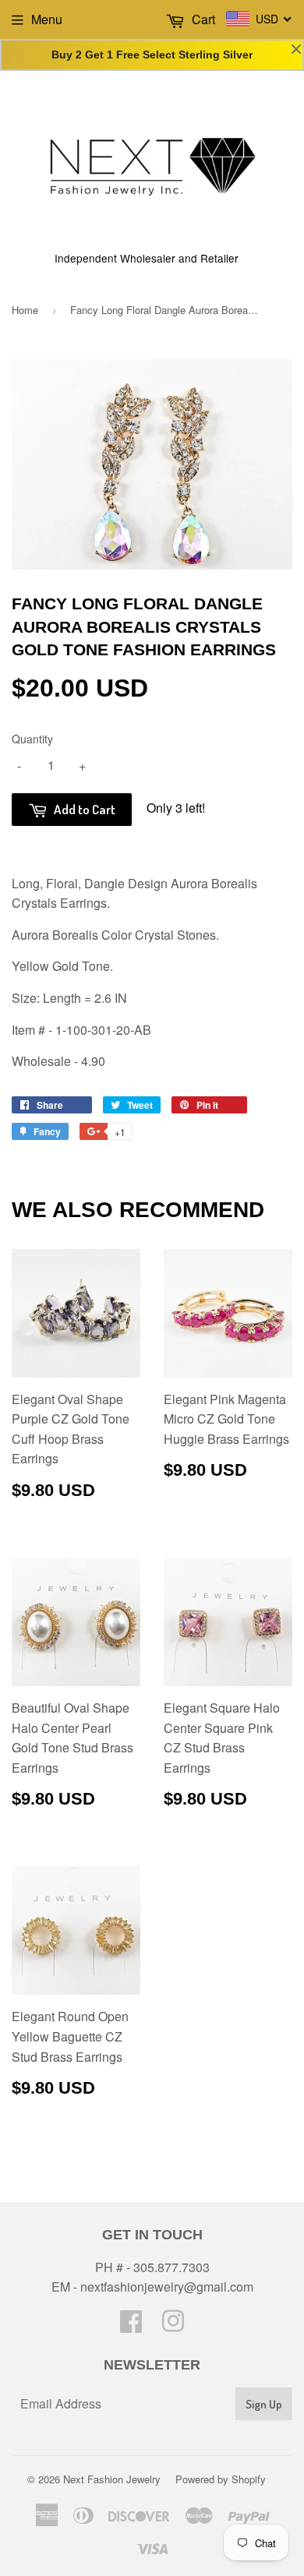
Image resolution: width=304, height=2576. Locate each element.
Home (25, 310)
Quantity (32, 739)
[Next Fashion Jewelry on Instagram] (173, 2325)
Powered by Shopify (221, 2479)
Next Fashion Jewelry (112, 2479)
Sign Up (264, 2404)
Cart (202, 19)
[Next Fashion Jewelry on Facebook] (131, 2325)
